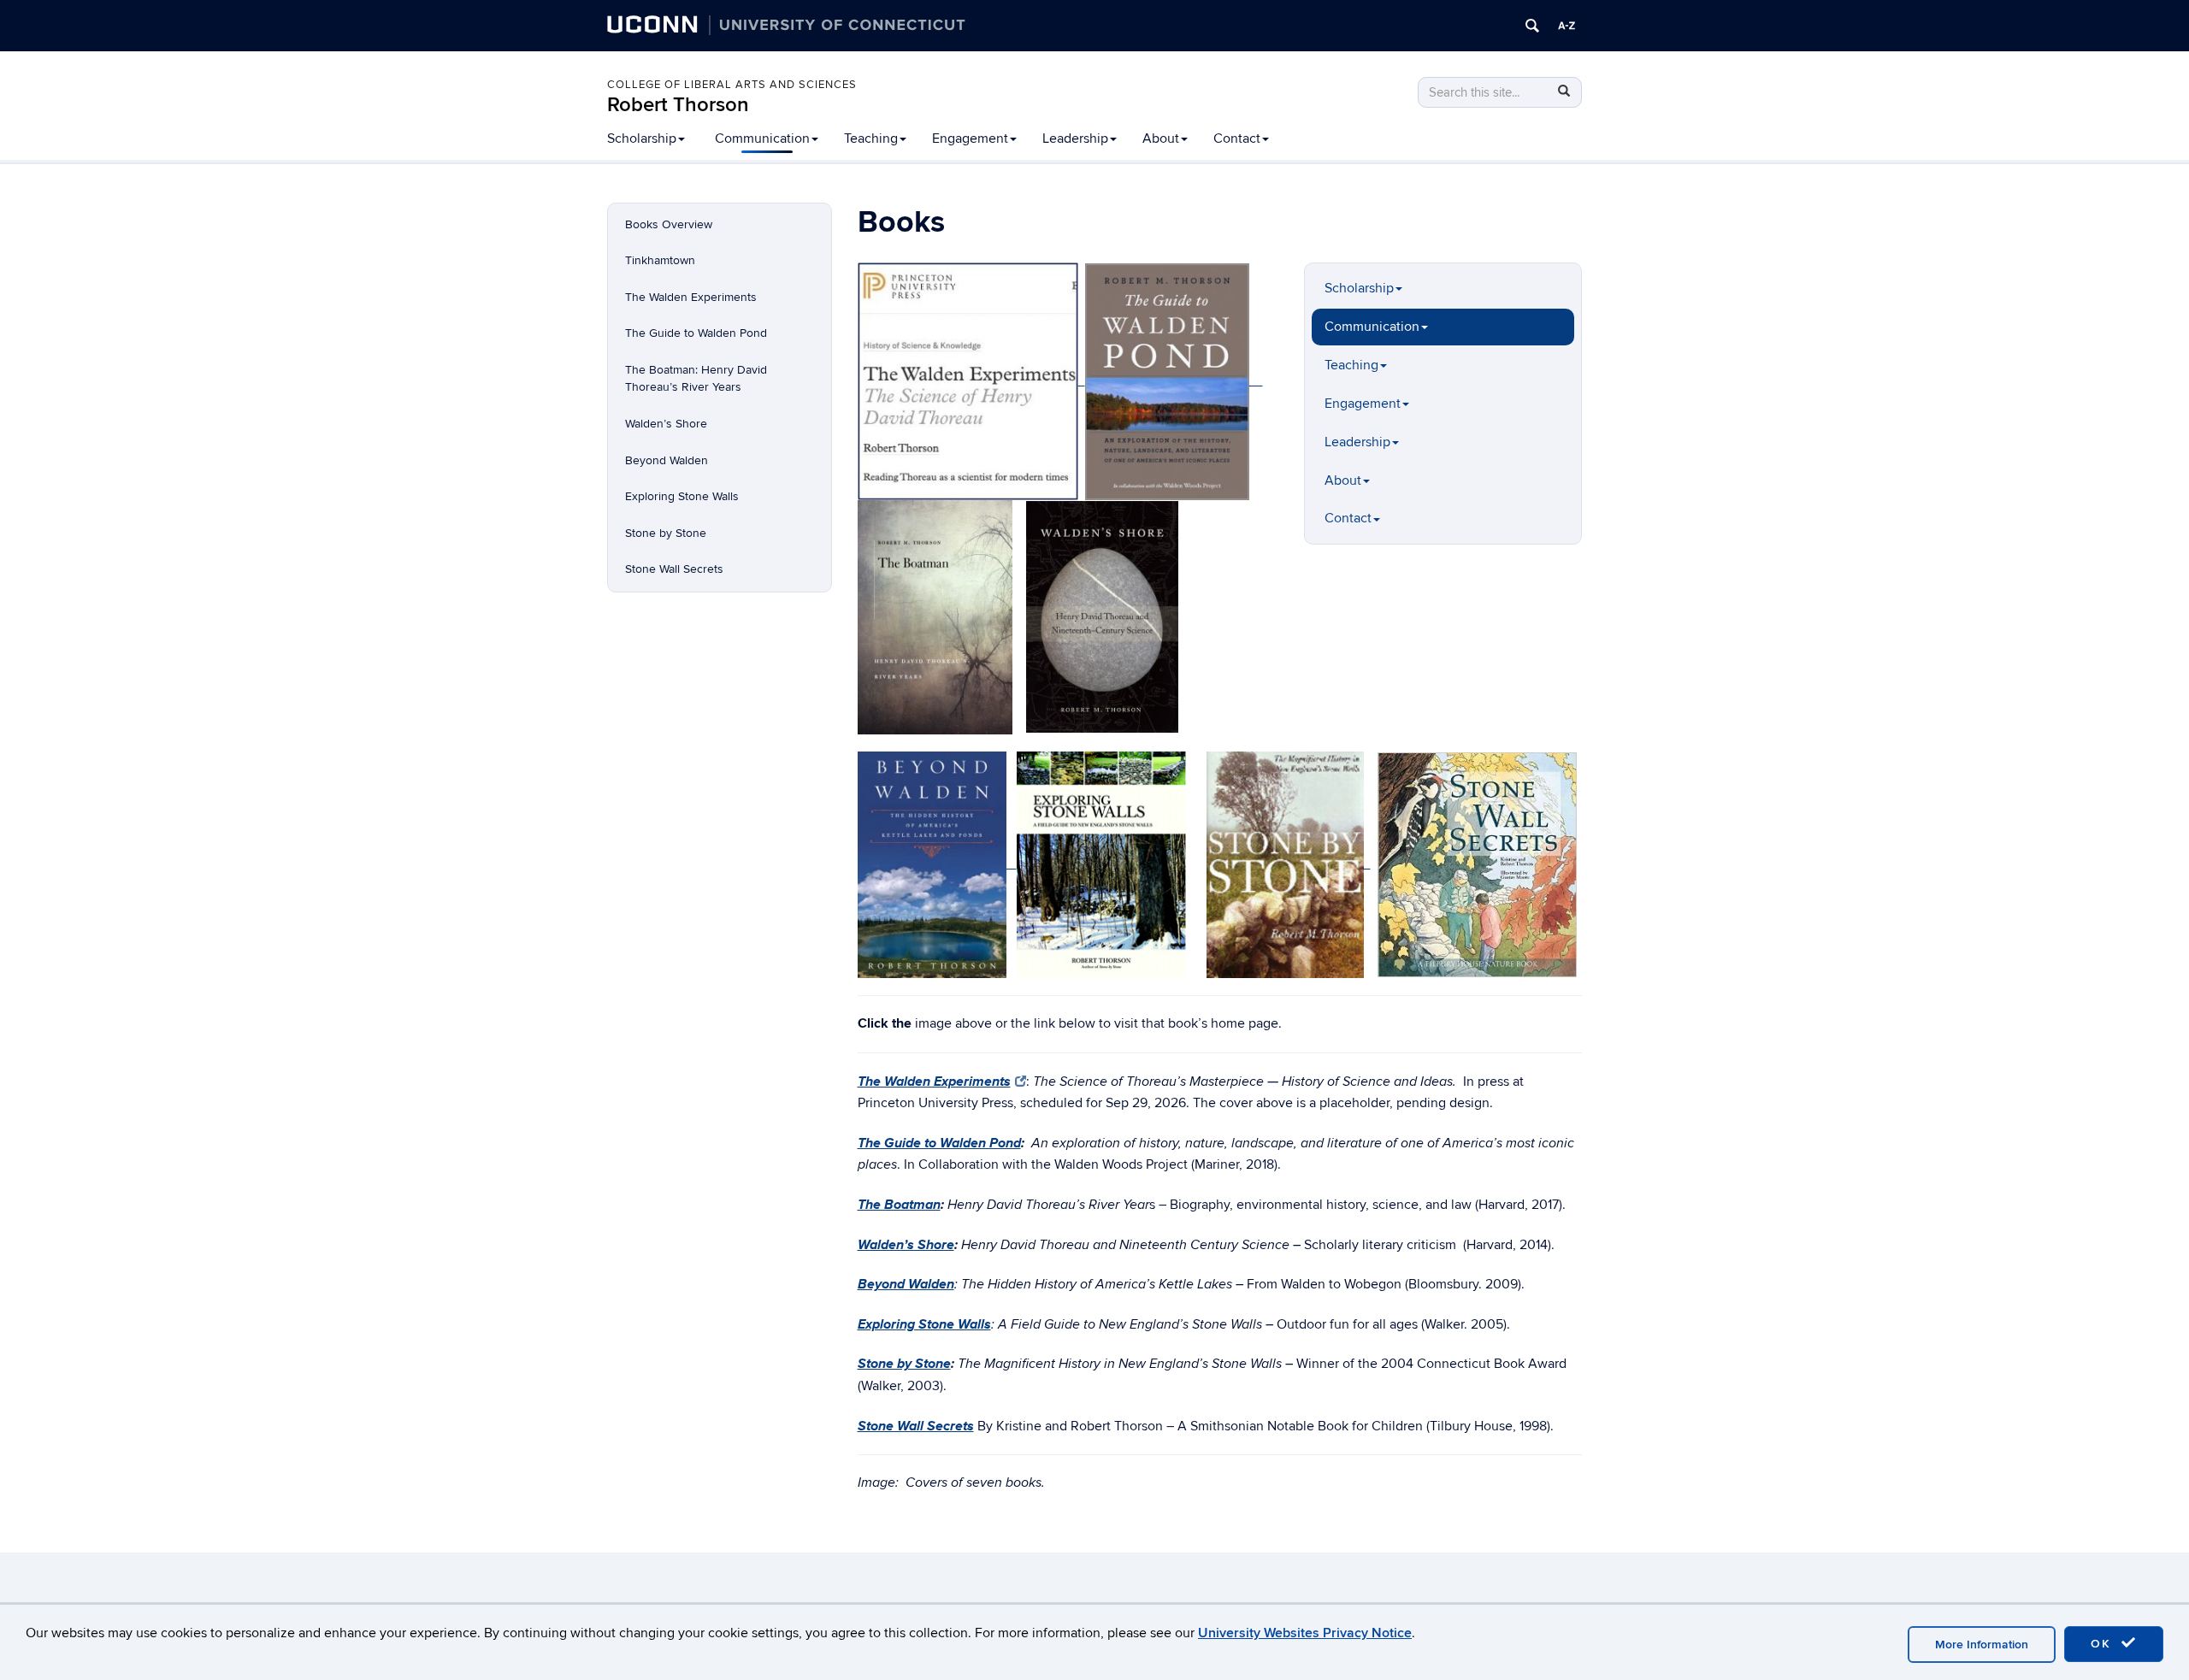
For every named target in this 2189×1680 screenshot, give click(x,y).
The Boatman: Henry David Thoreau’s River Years (696, 379)
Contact (1237, 139)
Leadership (1075, 139)
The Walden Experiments (691, 297)
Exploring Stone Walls (682, 496)
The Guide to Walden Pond (696, 333)
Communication (762, 139)
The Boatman (899, 1204)
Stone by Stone (666, 533)
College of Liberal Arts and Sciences (732, 85)
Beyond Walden (667, 460)
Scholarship (642, 139)
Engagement (970, 139)
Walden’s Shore (666, 424)
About (1161, 139)
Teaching (871, 139)
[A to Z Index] (1567, 26)
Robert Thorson (678, 105)
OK (2103, 1644)
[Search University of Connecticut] (1532, 26)
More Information (1982, 1645)
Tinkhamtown (660, 260)
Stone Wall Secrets (674, 569)
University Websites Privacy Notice (1305, 1633)
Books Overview (669, 224)
